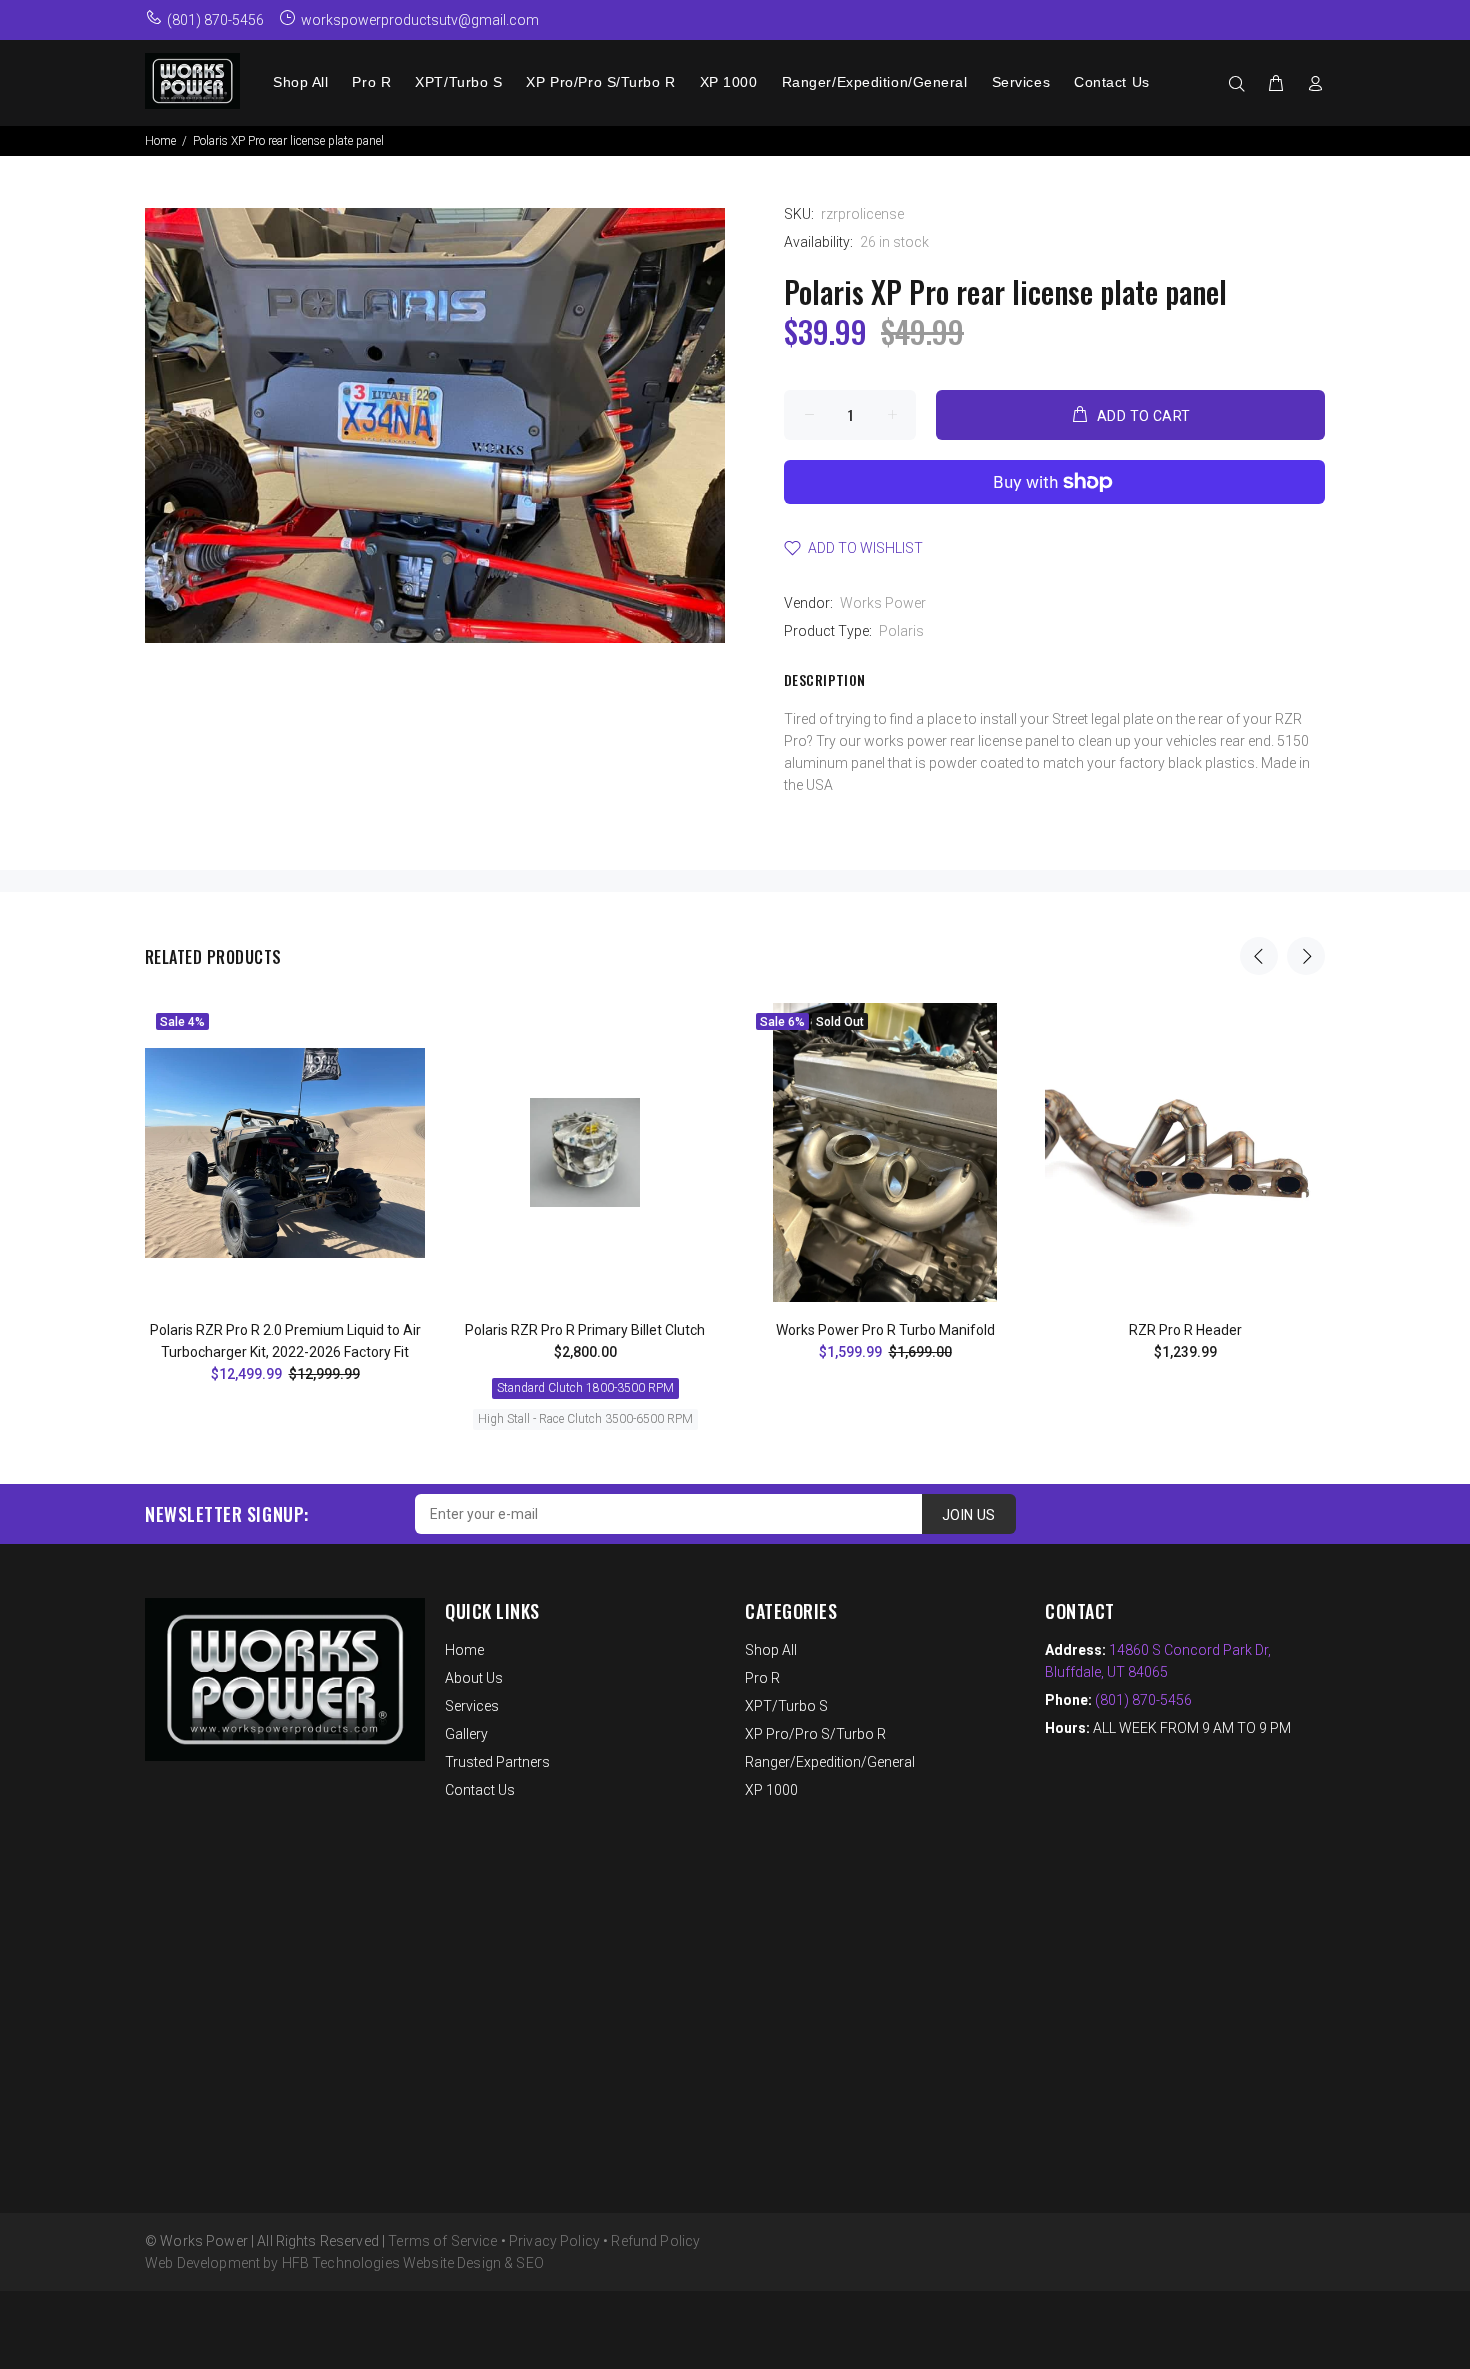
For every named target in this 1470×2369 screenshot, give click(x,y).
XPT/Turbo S (786, 1706)
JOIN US (969, 1515)
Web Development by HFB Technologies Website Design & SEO (344, 2263)
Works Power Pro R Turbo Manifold (885, 1330)
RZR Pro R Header (1185, 1330)
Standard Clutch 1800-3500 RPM (585, 1388)
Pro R (762, 1678)
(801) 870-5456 (1143, 1700)
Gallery (466, 1734)
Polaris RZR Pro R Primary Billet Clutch (585, 1330)
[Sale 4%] (285, 1153)
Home (160, 141)
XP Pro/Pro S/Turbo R (815, 1734)
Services (472, 1706)
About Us (474, 1678)
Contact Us (480, 1790)
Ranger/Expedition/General (830, 1762)
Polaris (901, 631)
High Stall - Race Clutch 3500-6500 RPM (585, 1419)
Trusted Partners (497, 1762)
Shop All (771, 1650)
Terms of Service (442, 2241)
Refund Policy (655, 2241)
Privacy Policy (554, 2241)
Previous (1259, 956)
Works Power (883, 603)
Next (1306, 956)
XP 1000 (771, 1790)
